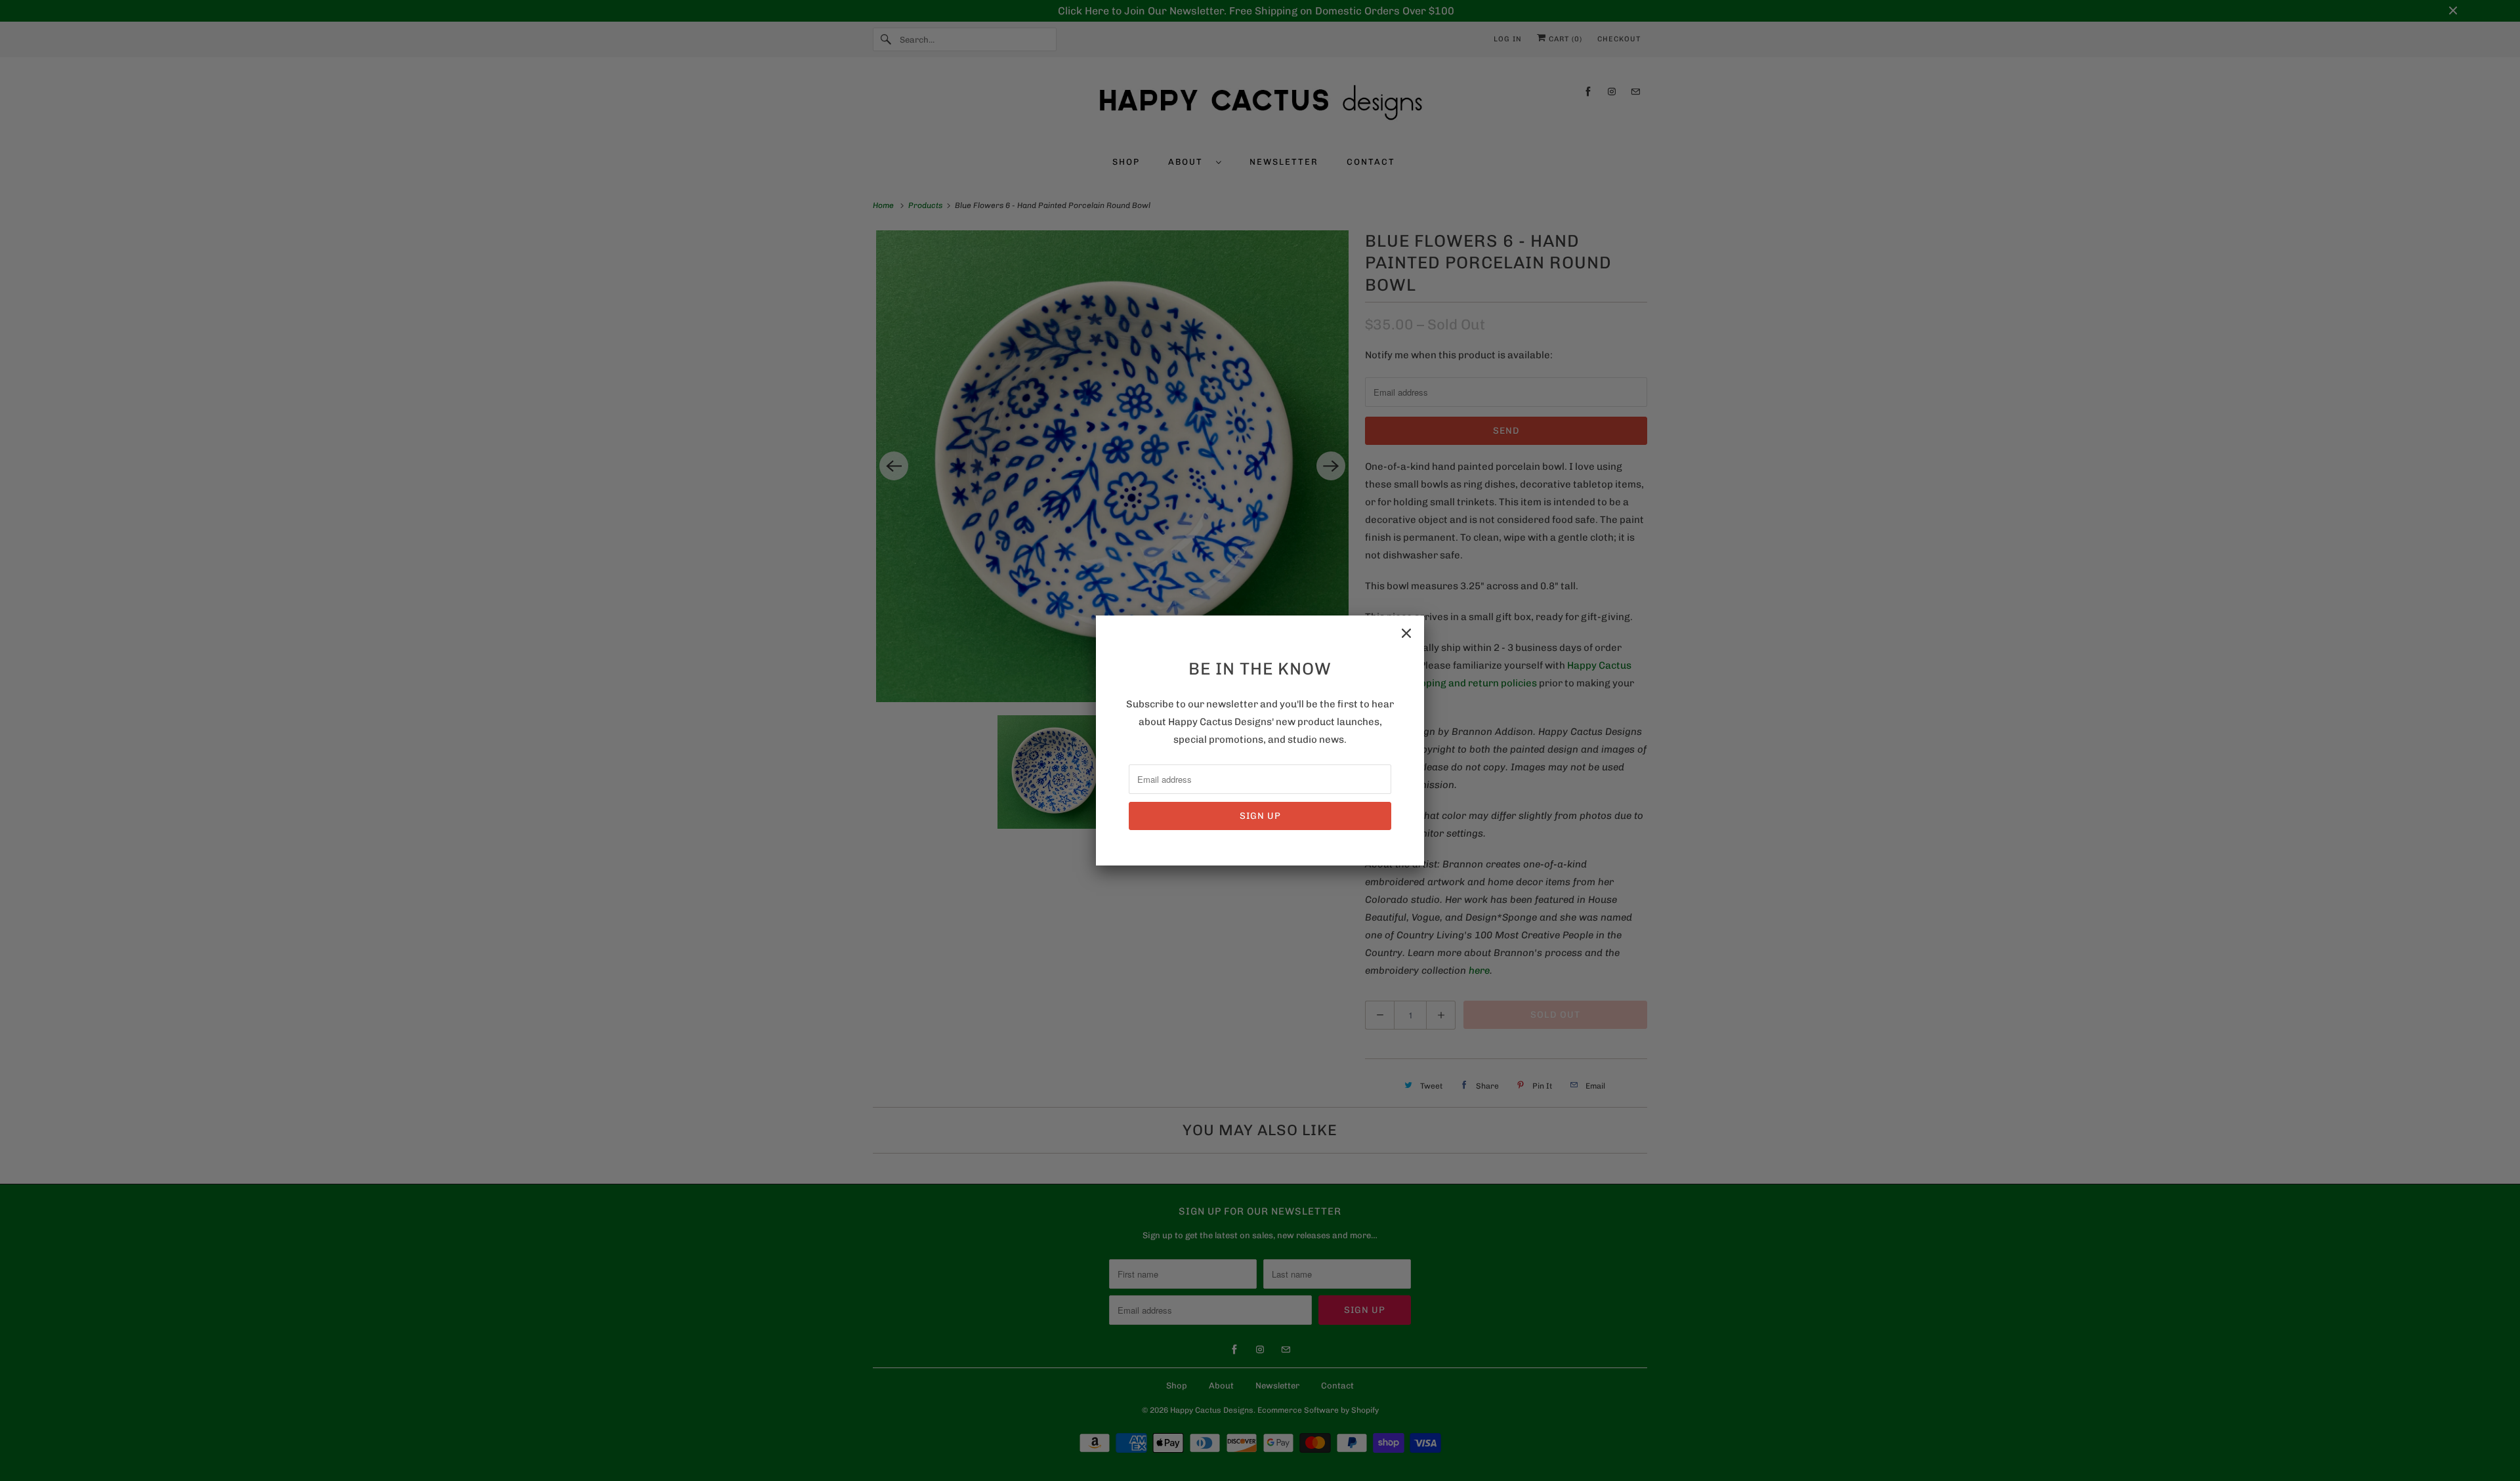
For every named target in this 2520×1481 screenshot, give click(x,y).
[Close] (1406, 633)
